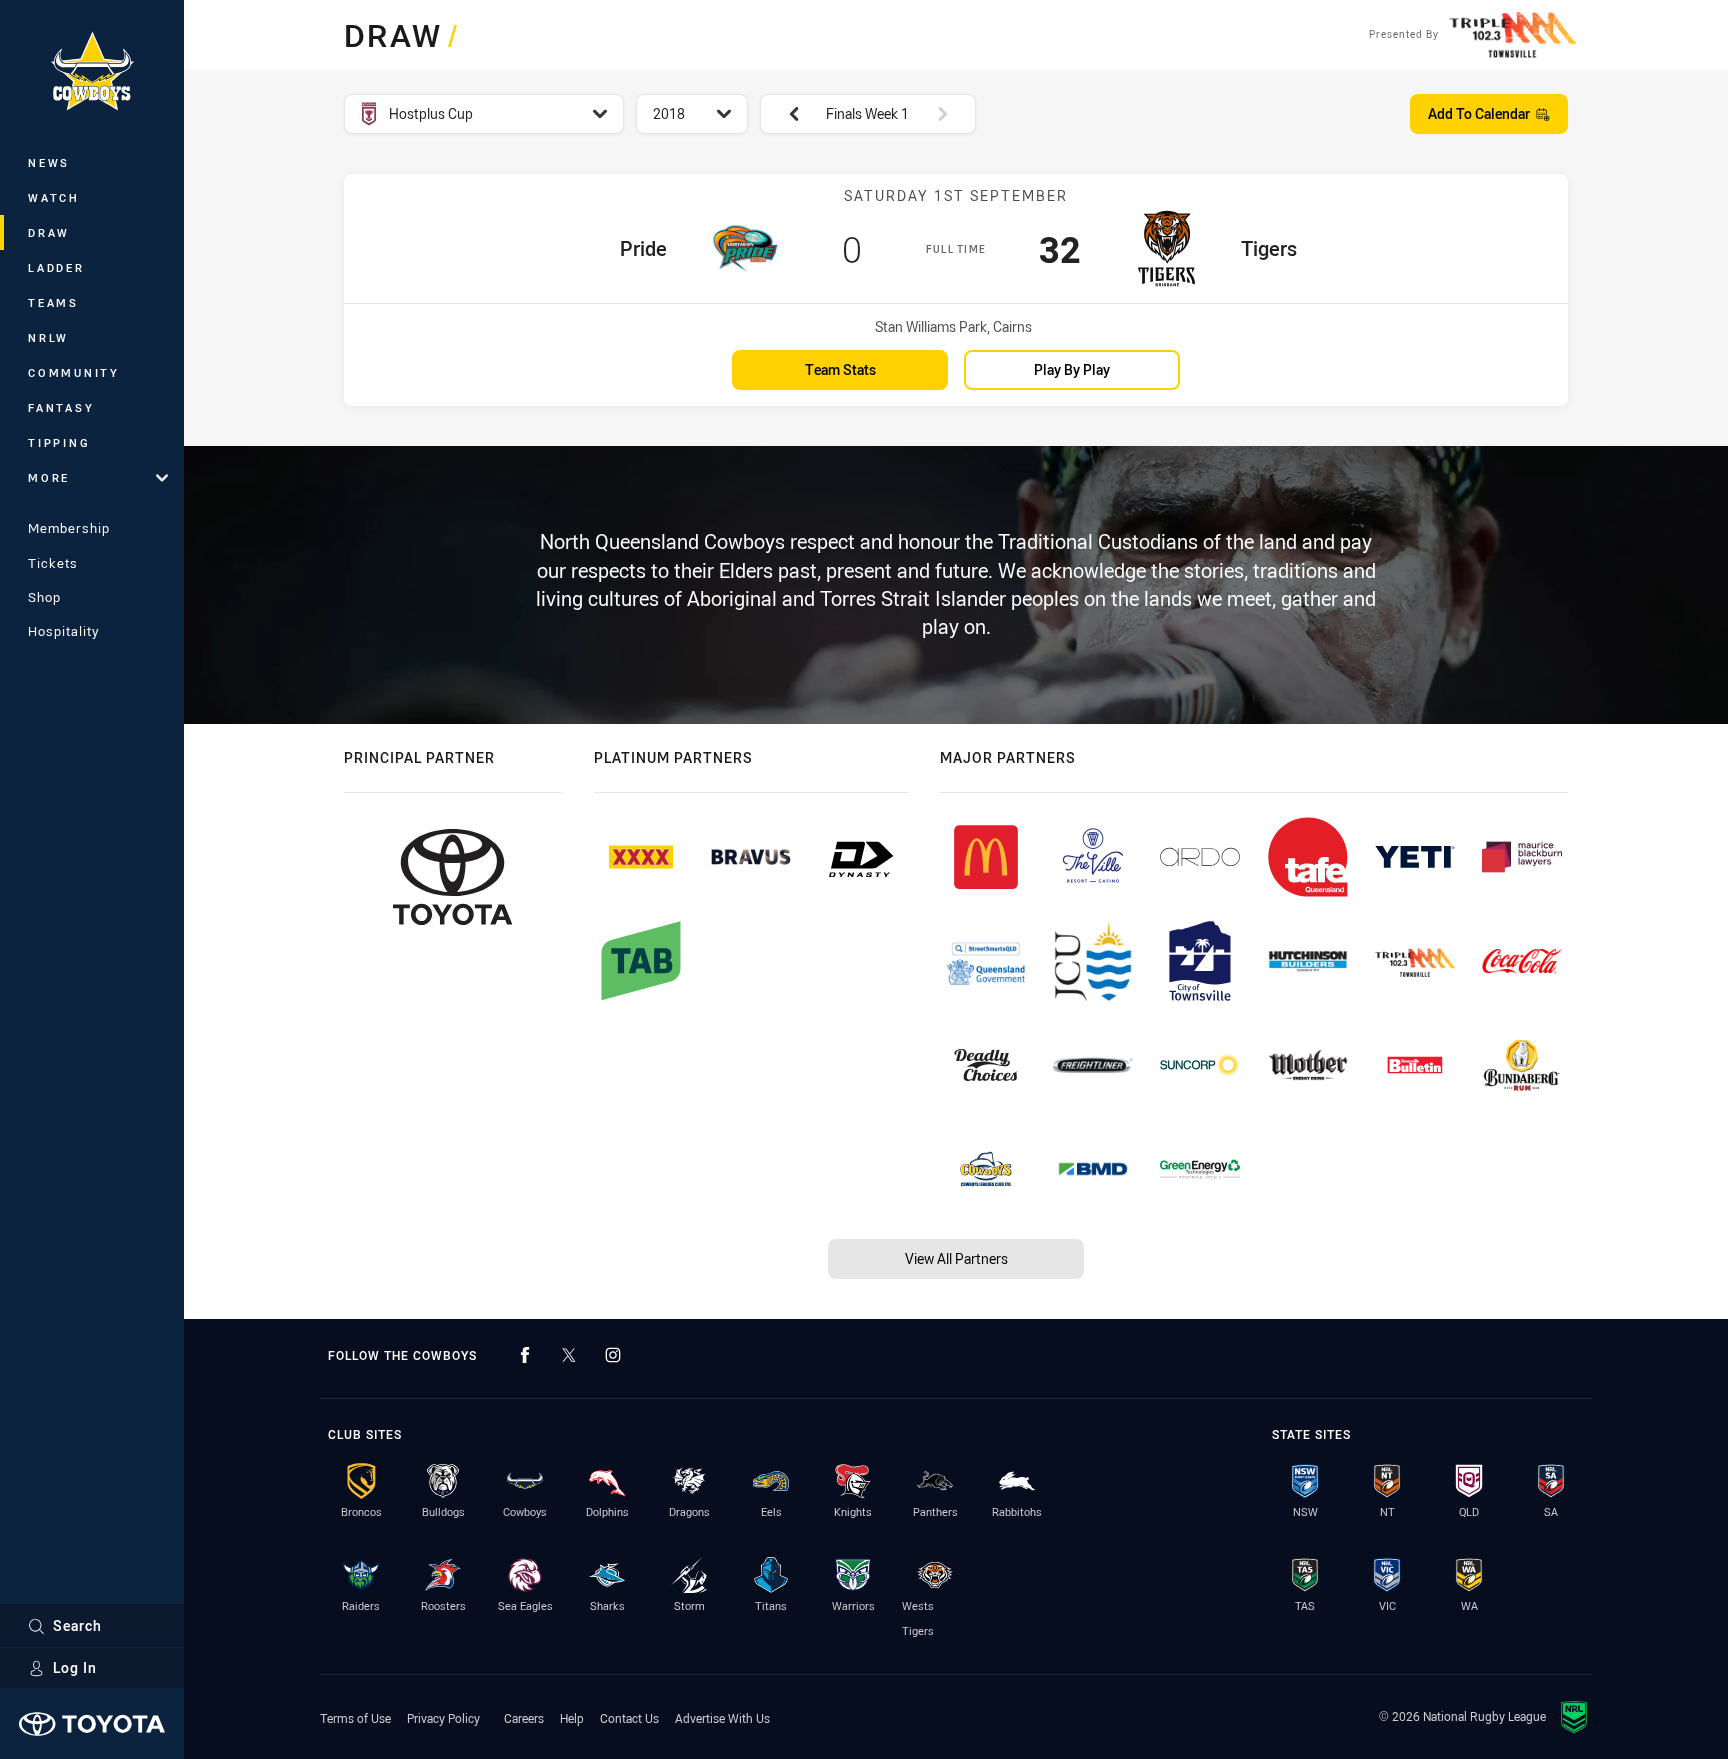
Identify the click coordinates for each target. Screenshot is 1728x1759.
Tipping (59, 442)
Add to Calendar (1479, 113)
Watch (54, 197)
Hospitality (63, 631)
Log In (75, 1667)
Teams (53, 302)
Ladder (56, 267)
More (49, 477)
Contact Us (629, 1718)
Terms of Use (355, 1718)
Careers (524, 1718)
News (49, 162)
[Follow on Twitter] (569, 1355)
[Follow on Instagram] (613, 1355)
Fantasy (61, 407)
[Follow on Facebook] (525, 1355)
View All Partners (956, 1258)
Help (572, 1718)
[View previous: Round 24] (784, 114)
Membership (69, 528)
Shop (44, 597)
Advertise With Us (722, 1718)
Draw (49, 232)
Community (74, 372)
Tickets (53, 563)
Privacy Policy (443, 1718)
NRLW (48, 337)
